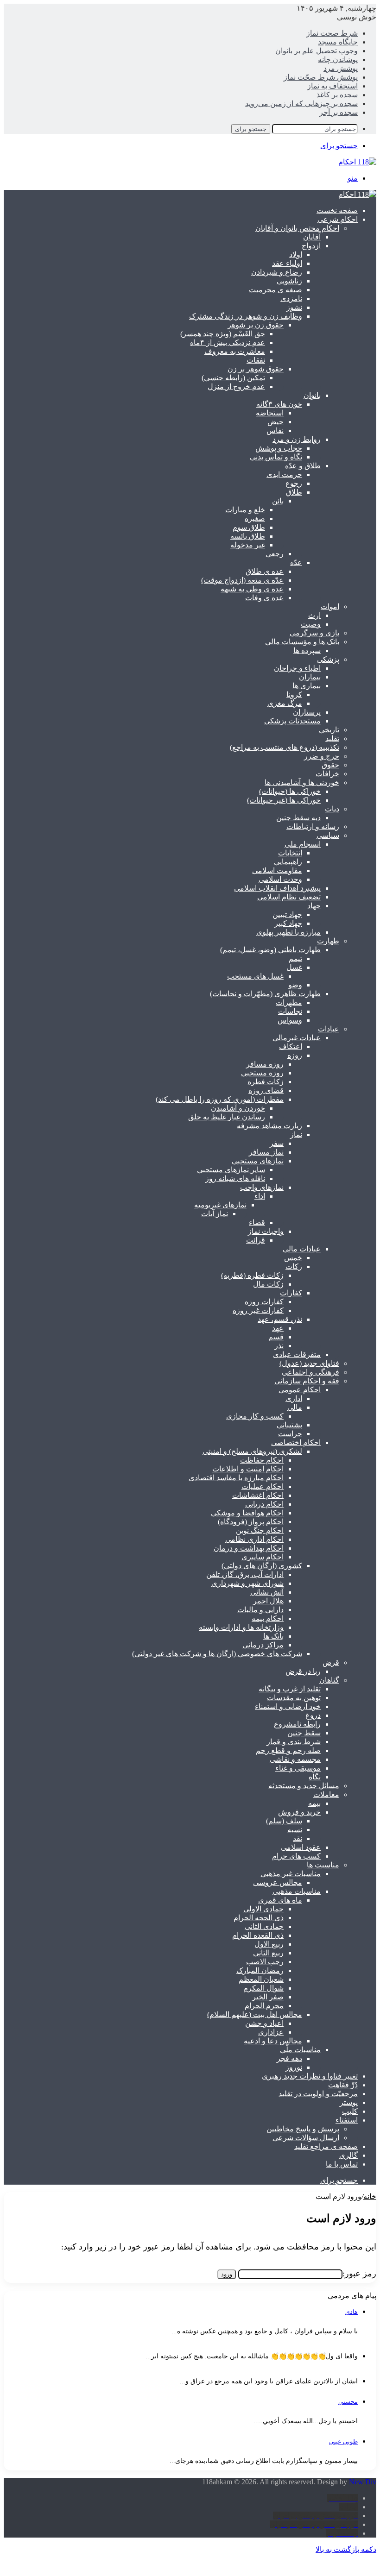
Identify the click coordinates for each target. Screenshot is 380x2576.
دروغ (313, 1715)
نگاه (315, 1777)
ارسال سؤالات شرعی (306, 2138)
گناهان (329, 1680)
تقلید (332, 738)
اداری (294, 1398)
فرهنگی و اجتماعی (310, 1372)
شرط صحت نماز (332, 33)
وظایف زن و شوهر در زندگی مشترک (246, 316)
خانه (370, 2196)
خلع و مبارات (245, 510)
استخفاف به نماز (332, 86)
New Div (363, 2482)
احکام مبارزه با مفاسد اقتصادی (236, 1478)
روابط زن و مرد (297, 439)
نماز (296, 1134)
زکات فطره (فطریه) (252, 1275)
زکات (294, 1266)
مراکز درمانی (263, 1645)
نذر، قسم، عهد (280, 1319)
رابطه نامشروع (297, 1724)
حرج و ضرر (322, 756)
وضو (295, 985)
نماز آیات (215, 1214)
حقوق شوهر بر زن (256, 369)
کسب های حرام (296, 1856)
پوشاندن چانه (338, 60)
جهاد (314, 906)
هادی (351, 2312)
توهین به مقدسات (294, 1698)
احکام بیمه (268, 1618)
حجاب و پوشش (279, 448)
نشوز (294, 307)
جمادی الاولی (263, 1909)
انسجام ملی (303, 844)
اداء (260, 1196)
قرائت (256, 1240)
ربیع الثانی (268, 1953)
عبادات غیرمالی (297, 1038)
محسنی (348, 2402)
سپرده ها (307, 650)
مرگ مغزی (285, 703)
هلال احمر (268, 1601)
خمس (293, 1258)
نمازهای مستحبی (258, 1161)
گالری (348, 2155)
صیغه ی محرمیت (275, 290)
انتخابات (290, 853)
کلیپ (350, 2111)
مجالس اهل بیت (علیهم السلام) (255, 2014)
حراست (290, 1434)
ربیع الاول (269, 1944)
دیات (332, 809)
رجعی (275, 554)
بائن (278, 501)
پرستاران (307, 712)
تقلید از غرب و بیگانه (290, 1689)
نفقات (256, 360)
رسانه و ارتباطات (313, 826)
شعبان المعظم (261, 1979)
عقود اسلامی (301, 1847)
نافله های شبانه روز (235, 1178)
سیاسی (328, 835)
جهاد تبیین (287, 914)
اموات (330, 606)
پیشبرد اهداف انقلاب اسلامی (277, 888)
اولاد (296, 254)
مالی (295, 1407)
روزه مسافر (265, 1064)
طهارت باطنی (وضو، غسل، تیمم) (270, 950)
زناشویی (289, 281)
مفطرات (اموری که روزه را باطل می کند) (220, 1099)
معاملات (326, 1794)
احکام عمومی (300, 1390)
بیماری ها (307, 686)
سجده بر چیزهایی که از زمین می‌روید (301, 104)
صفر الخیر (268, 1997)
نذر (279, 1346)
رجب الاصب (265, 1962)
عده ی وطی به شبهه (252, 589)
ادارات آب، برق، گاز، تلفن (245, 1574)
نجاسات (290, 1011)
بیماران (310, 677)
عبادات (329, 1029)
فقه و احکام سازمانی (307, 1381)
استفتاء (347, 2120)
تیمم (295, 958)
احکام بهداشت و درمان (249, 1548)
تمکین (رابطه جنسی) (233, 378)
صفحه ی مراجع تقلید (326, 2146)
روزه (295, 1055)
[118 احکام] (357, 194)
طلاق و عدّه (303, 466)
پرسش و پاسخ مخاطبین (303, 2129)
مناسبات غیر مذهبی (291, 1874)
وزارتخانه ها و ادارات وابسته (241, 1627)
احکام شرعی (338, 219)
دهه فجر (289, 2058)
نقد (298, 1838)
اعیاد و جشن (264, 2023)
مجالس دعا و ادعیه (273, 2041)
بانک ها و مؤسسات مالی (302, 642)
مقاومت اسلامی (277, 870)
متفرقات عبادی (297, 1354)
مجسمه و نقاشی (295, 1759)
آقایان (312, 237)
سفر (277, 1143)
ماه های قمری (280, 1900)
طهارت (328, 941)
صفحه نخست (337, 210)
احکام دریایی (264, 1504)
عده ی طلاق (265, 571)
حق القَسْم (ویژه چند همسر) (223, 334)
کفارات (291, 1293)
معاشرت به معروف (235, 351)
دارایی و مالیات (260, 1610)
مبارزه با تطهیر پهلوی (288, 932)
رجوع (294, 483)
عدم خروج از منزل (236, 386)
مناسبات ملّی (300, 2050)
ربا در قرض (303, 1671)
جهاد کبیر (288, 923)
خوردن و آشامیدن (238, 1108)
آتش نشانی (267, 1592)
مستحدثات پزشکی (292, 721)
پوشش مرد (341, 68)
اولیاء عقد (287, 263)
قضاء (257, 1222)
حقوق (330, 765)
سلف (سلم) (284, 1821)
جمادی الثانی (264, 1926)
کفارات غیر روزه (258, 1310)
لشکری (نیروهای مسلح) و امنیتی (252, 1451)
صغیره (255, 518)
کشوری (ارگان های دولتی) (262, 1566)
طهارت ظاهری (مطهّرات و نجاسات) (265, 994)
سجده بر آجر (339, 112)
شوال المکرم (263, 1988)
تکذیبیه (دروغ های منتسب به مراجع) (285, 747)
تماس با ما (342, 2164)
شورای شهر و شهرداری (247, 1583)
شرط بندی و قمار (294, 1742)
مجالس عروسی (278, 1882)
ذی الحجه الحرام (259, 1918)
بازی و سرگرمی (314, 633)
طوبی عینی (343, 2441)
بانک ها (273, 1636)
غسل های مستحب (255, 976)
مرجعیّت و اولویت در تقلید (318, 2094)
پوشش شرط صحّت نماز (321, 77)
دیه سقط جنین (298, 818)
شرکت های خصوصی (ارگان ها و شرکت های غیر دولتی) (217, 1654)
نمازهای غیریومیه (220, 1205)
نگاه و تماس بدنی (276, 457)
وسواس (290, 1020)
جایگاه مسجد (338, 42)
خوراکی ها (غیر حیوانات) (284, 800)
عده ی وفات (264, 598)
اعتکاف (291, 1046)
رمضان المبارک (260, 1970)
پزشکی (328, 659)
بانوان (312, 395)
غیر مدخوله (248, 545)
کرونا (294, 694)
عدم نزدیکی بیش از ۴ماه (228, 342)
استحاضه (270, 413)
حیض (275, 422)
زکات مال (268, 1284)
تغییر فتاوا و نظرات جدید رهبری (310, 2076)
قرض (331, 1662)
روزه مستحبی (262, 1073)
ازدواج (311, 246)
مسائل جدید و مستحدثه (304, 1786)
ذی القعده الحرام (258, 1935)
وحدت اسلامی (280, 879)
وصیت (311, 624)
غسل (294, 967)
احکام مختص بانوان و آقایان (297, 228)
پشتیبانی (289, 1425)
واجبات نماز (266, 1231)
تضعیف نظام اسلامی (289, 897)
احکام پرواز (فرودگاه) (251, 1522)
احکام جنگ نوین (260, 1530)
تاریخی (329, 730)
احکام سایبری (263, 1557)
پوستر (349, 2102)
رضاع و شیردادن (277, 272)
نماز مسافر (266, 1152)
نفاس (275, 430)
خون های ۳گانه (279, 404)
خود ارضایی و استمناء (288, 1706)
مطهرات (289, 1002)
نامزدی (291, 298)
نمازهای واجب (262, 1187)
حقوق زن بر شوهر (256, 325)
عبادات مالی (302, 1249)
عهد (278, 1328)
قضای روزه (266, 1090)
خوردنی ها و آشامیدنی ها (302, 782)
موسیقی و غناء (298, 1768)
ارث (314, 615)
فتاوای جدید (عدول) (309, 1363)
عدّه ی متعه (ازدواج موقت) (242, 580)
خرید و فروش (299, 1812)
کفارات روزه (264, 1302)
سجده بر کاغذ (337, 95)
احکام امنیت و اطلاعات (248, 1469)
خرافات (327, 774)
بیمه (314, 1803)
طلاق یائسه (248, 536)
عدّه (296, 562)
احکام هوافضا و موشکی (247, 1513)
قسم (276, 1337)
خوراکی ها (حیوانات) (290, 791)
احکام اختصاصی (296, 1442)
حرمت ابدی (284, 474)
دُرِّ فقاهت (343, 2085)
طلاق (294, 492)
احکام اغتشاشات (258, 1495)
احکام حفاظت (262, 1460)
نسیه (295, 1830)
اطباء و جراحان (297, 668)
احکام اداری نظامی (254, 1539)
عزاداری (271, 2032)
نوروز (294, 2067)
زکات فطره (266, 1082)
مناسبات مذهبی (297, 1891)
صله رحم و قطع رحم (288, 1750)
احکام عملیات (263, 1486)
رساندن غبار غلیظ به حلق (227, 1117)
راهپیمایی (288, 862)
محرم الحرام (264, 2006)
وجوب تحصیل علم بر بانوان (317, 51)
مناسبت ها (323, 1865)
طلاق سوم (249, 527)
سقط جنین (304, 1733)
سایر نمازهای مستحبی (231, 1170)
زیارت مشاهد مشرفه (269, 1126)
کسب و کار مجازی (255, 1416)
